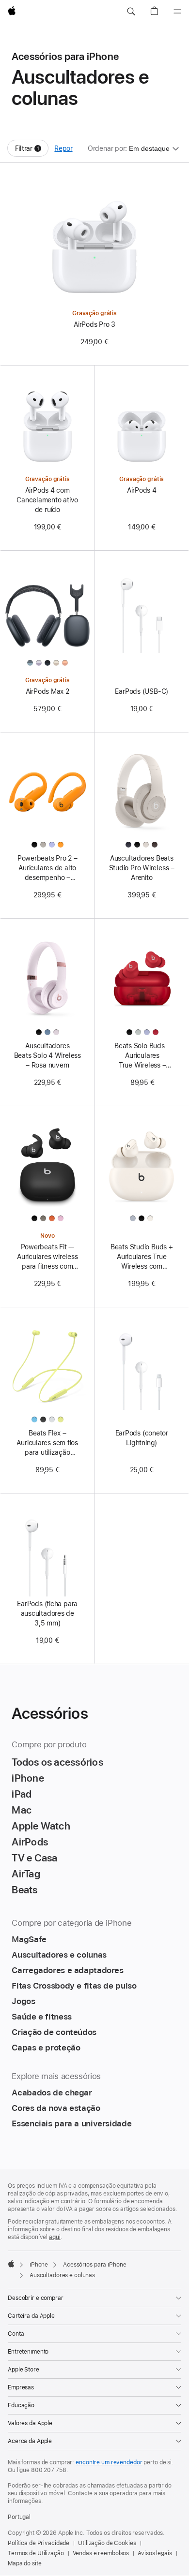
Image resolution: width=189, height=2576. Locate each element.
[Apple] (11, 2264)
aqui (55, 2237)
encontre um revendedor (109, 2462)
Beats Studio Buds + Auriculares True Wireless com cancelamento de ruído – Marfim (142, 1257)
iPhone (39, 2265)
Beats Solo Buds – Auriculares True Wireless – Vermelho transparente (142, 1056)
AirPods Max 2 (47, 691)
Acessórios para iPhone (94, 2265)
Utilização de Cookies (107, 2543)
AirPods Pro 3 (94, 324)
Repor (63, 148)
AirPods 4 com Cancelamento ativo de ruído (47, 500)
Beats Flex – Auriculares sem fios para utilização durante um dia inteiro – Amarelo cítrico (47, 1443)
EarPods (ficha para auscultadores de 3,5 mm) (47, 1613)
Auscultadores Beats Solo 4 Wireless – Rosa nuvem (47, 1055)
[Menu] (177, 12)
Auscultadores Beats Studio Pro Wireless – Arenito (142, 868)
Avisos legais (155, 2553)
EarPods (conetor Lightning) (142, 1438)
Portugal (19, 2517)
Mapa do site (25, 2563)
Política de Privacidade (39, 2543)
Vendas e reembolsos (101, 2553)
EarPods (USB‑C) (142, 691)
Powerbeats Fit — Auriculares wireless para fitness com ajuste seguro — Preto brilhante (47, 1257)
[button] (131, 12)
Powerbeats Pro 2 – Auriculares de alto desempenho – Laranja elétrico (47, 868)
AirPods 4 (142, 490)
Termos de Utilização (36, 2553)
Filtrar (32, 151)
